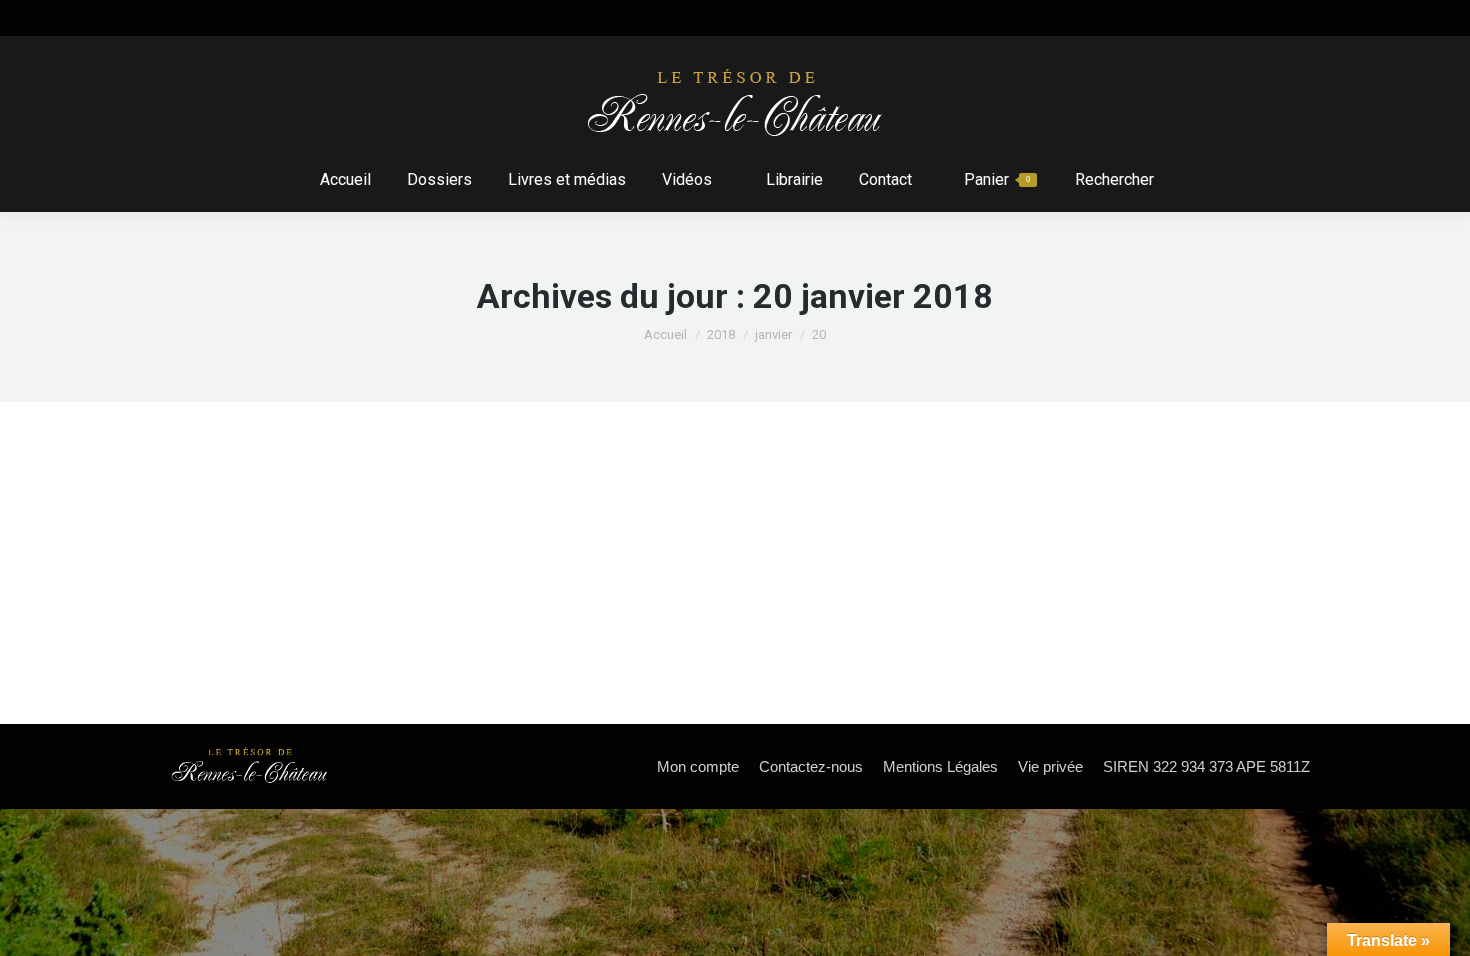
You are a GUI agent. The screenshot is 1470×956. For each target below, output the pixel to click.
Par (359, 542)
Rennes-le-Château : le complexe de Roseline (391, 507)
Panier (997, 179)
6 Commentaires (597, 542)
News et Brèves (237, 542)
